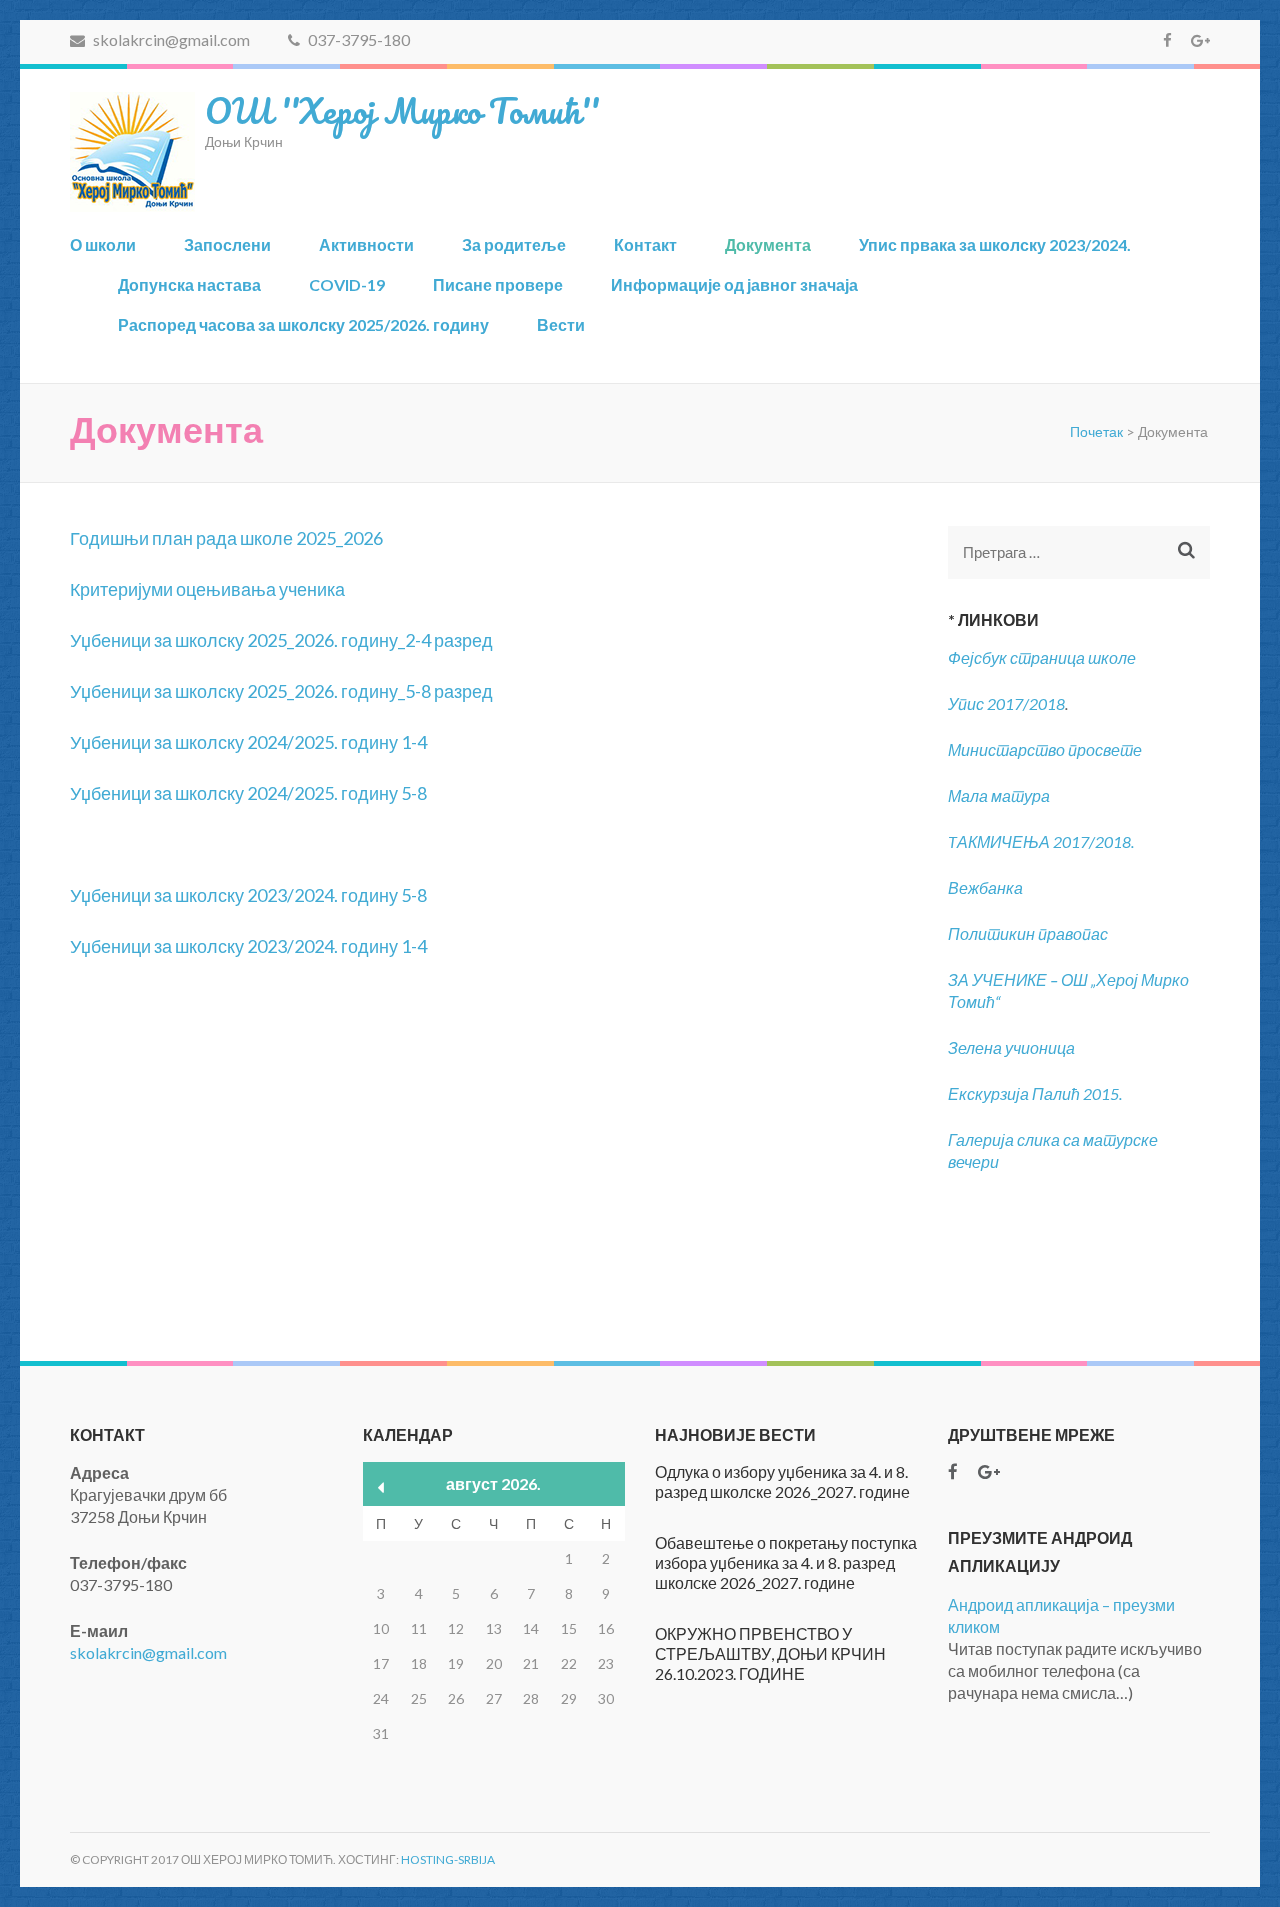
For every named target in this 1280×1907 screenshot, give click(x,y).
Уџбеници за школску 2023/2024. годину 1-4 (248, 946)
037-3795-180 (357, 39)
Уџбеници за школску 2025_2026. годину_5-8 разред (281, 691)
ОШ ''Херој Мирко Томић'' (402, 110)
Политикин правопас (1028, 933)
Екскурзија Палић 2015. (1035, 1093)
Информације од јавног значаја (734, 284)
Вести (561, 324)
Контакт (645, 244)
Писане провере (498, 284)
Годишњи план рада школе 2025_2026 (226, 538)
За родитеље (514, 244)
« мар (381, 1487)
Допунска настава (189, 284)
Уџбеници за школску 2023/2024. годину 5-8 (248, 895)
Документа (768, 244)
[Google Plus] (1200, 40)
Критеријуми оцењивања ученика (207, 589)
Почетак (1096, 431)
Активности (366, 244)
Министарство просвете (1045, 749)
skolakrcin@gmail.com (170, 39)
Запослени (227, 244)
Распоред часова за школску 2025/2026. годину (303, 324)
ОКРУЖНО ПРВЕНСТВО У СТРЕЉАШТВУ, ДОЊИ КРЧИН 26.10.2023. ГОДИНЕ (770, 1653)
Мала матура (1000, 795)
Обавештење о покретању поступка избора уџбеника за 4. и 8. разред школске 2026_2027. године (786, 1562)
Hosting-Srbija (448, 1859)
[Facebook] (1167, 40)
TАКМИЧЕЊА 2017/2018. (1041, 841)
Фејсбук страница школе (1042, 657)
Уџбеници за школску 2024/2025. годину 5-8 (248, 793)
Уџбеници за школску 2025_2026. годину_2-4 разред (281, 640)
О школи (103, 244)
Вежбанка (985, 887)
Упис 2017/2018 (1006, 703)
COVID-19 (347, 284)
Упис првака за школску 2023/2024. (995, 244)
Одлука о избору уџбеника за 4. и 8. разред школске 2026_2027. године (782, 1481)
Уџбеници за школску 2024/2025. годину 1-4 (248, 742)
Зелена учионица (1011, 1047)
